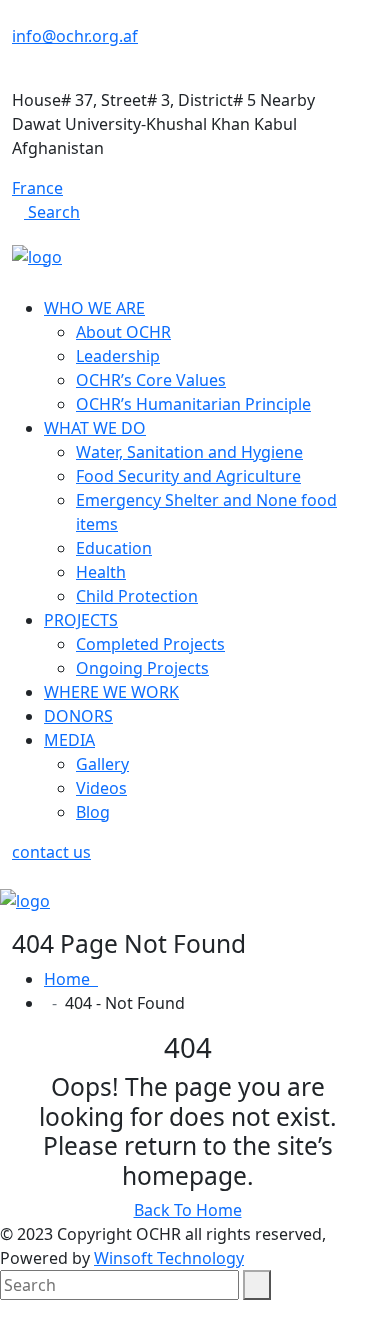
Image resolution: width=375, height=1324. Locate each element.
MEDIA (69, 740)
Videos (101, 788)
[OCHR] (37, 255)
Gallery (102, 764)
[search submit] (257, 1285)
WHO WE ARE (94, 308)
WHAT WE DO (95, 428)
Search (52, 212)
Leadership (118, 356)
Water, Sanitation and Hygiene (189, 452)
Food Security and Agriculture (188, 476)
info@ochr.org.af (75, 36)
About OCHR (123, 332)
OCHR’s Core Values (151, 380)
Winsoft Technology (169, 1258)
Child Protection (137, 596)
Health (101, 572)
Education (114, 548)
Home (71, 979)
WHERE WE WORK (111, 692)
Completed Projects (150, 644)
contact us (51, 852)
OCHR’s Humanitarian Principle (193, 404)
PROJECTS (81, 620)
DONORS (78, 716)
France (37, 188)
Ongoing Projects (142, 668)
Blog (93, 812)
